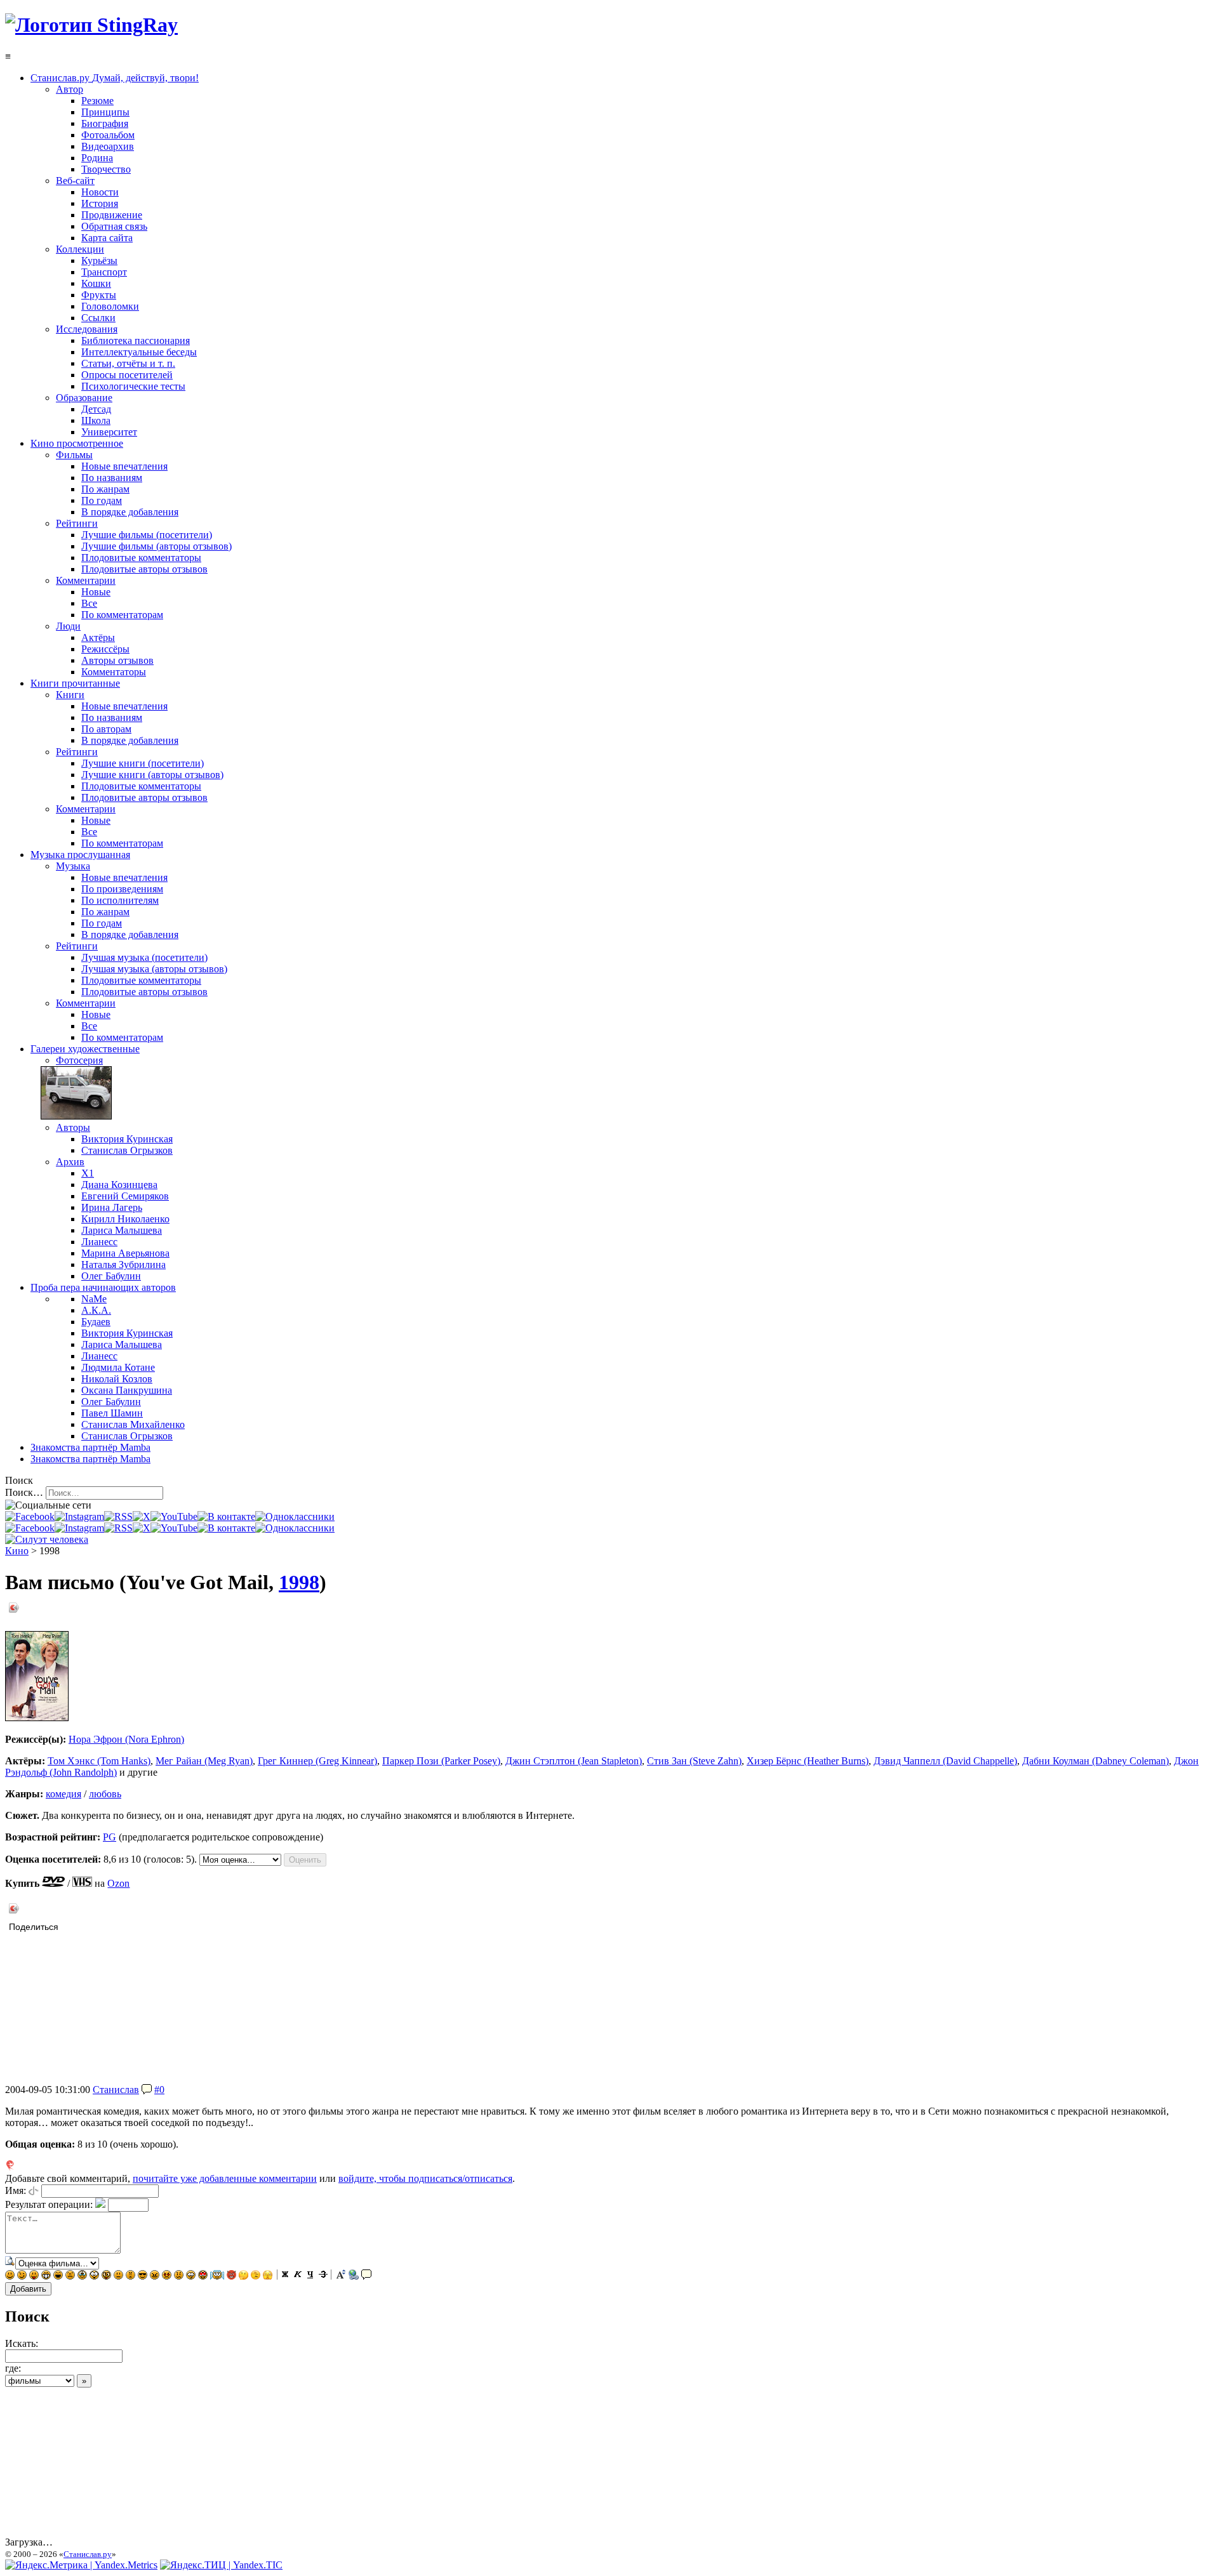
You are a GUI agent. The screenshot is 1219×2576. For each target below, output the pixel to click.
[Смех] (58, 2276)
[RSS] (118, 1516)
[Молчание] (130, 2276)
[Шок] (94, 2276)
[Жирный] (285, 2276)
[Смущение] (179, 2276)
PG (110, 1837)
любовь (105, 1794)
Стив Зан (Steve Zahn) (694, 1761)
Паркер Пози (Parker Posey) (441, 1761)
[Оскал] (46, 2276)
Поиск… (24, 1492)
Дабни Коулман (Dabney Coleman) (1096, 1761)
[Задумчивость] (243, 2276)
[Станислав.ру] (91, 25)
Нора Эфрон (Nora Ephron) (126, 1739)
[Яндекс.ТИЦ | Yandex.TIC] (221, 2565)
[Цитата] (366, 2276)
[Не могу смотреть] (268, 2276)
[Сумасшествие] (106, 2276)
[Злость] (155, 2276)
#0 (159, 2090)
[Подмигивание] (22, 2276)
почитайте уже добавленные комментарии (225, 2178)
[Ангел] (217, 2276)
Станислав (116, 2090)
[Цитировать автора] (147, 2090)
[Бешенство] (167, 2276)
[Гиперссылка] (354, 2276)
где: (13, 2368)
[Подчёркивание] (310, 2276)
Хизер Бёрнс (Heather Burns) (808, 1761)
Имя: (16, 2190)
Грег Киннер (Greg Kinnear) (317, 1761)
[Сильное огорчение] (82, 2276)
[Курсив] (298, 2276)
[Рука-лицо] (256, 2276)
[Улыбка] (10, 2276)
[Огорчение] (70, 2276)
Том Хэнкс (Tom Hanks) (99, 1761)
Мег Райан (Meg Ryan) (204, 1761)
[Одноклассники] (295, 1516)
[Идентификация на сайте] (34, 2190)
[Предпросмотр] (10, 2263)
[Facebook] (30, 1516)
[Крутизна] (143, 2276)
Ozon (118, 1883)
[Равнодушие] (118, 2276)
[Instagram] (79, 1516)
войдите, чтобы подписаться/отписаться (425, 2178)
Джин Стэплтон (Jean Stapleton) (574, 1761)
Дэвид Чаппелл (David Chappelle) (945, 1761)
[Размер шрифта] (341, 2276)
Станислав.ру (88, 2554)
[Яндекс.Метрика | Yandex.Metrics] (81, 2565)
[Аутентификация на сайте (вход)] (47, 1539)
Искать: (22, 2343)
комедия (63, 1794)
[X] (142, 1516)
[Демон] (231, 2276)
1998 (299, 1582)
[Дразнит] (34, 2276)
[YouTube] (174, 1516)
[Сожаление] (191, 2276)
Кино (17, 1551)
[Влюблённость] (203, 2276)
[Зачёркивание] (323, 2276)
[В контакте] (226, 1516)
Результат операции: (49, 2204)
